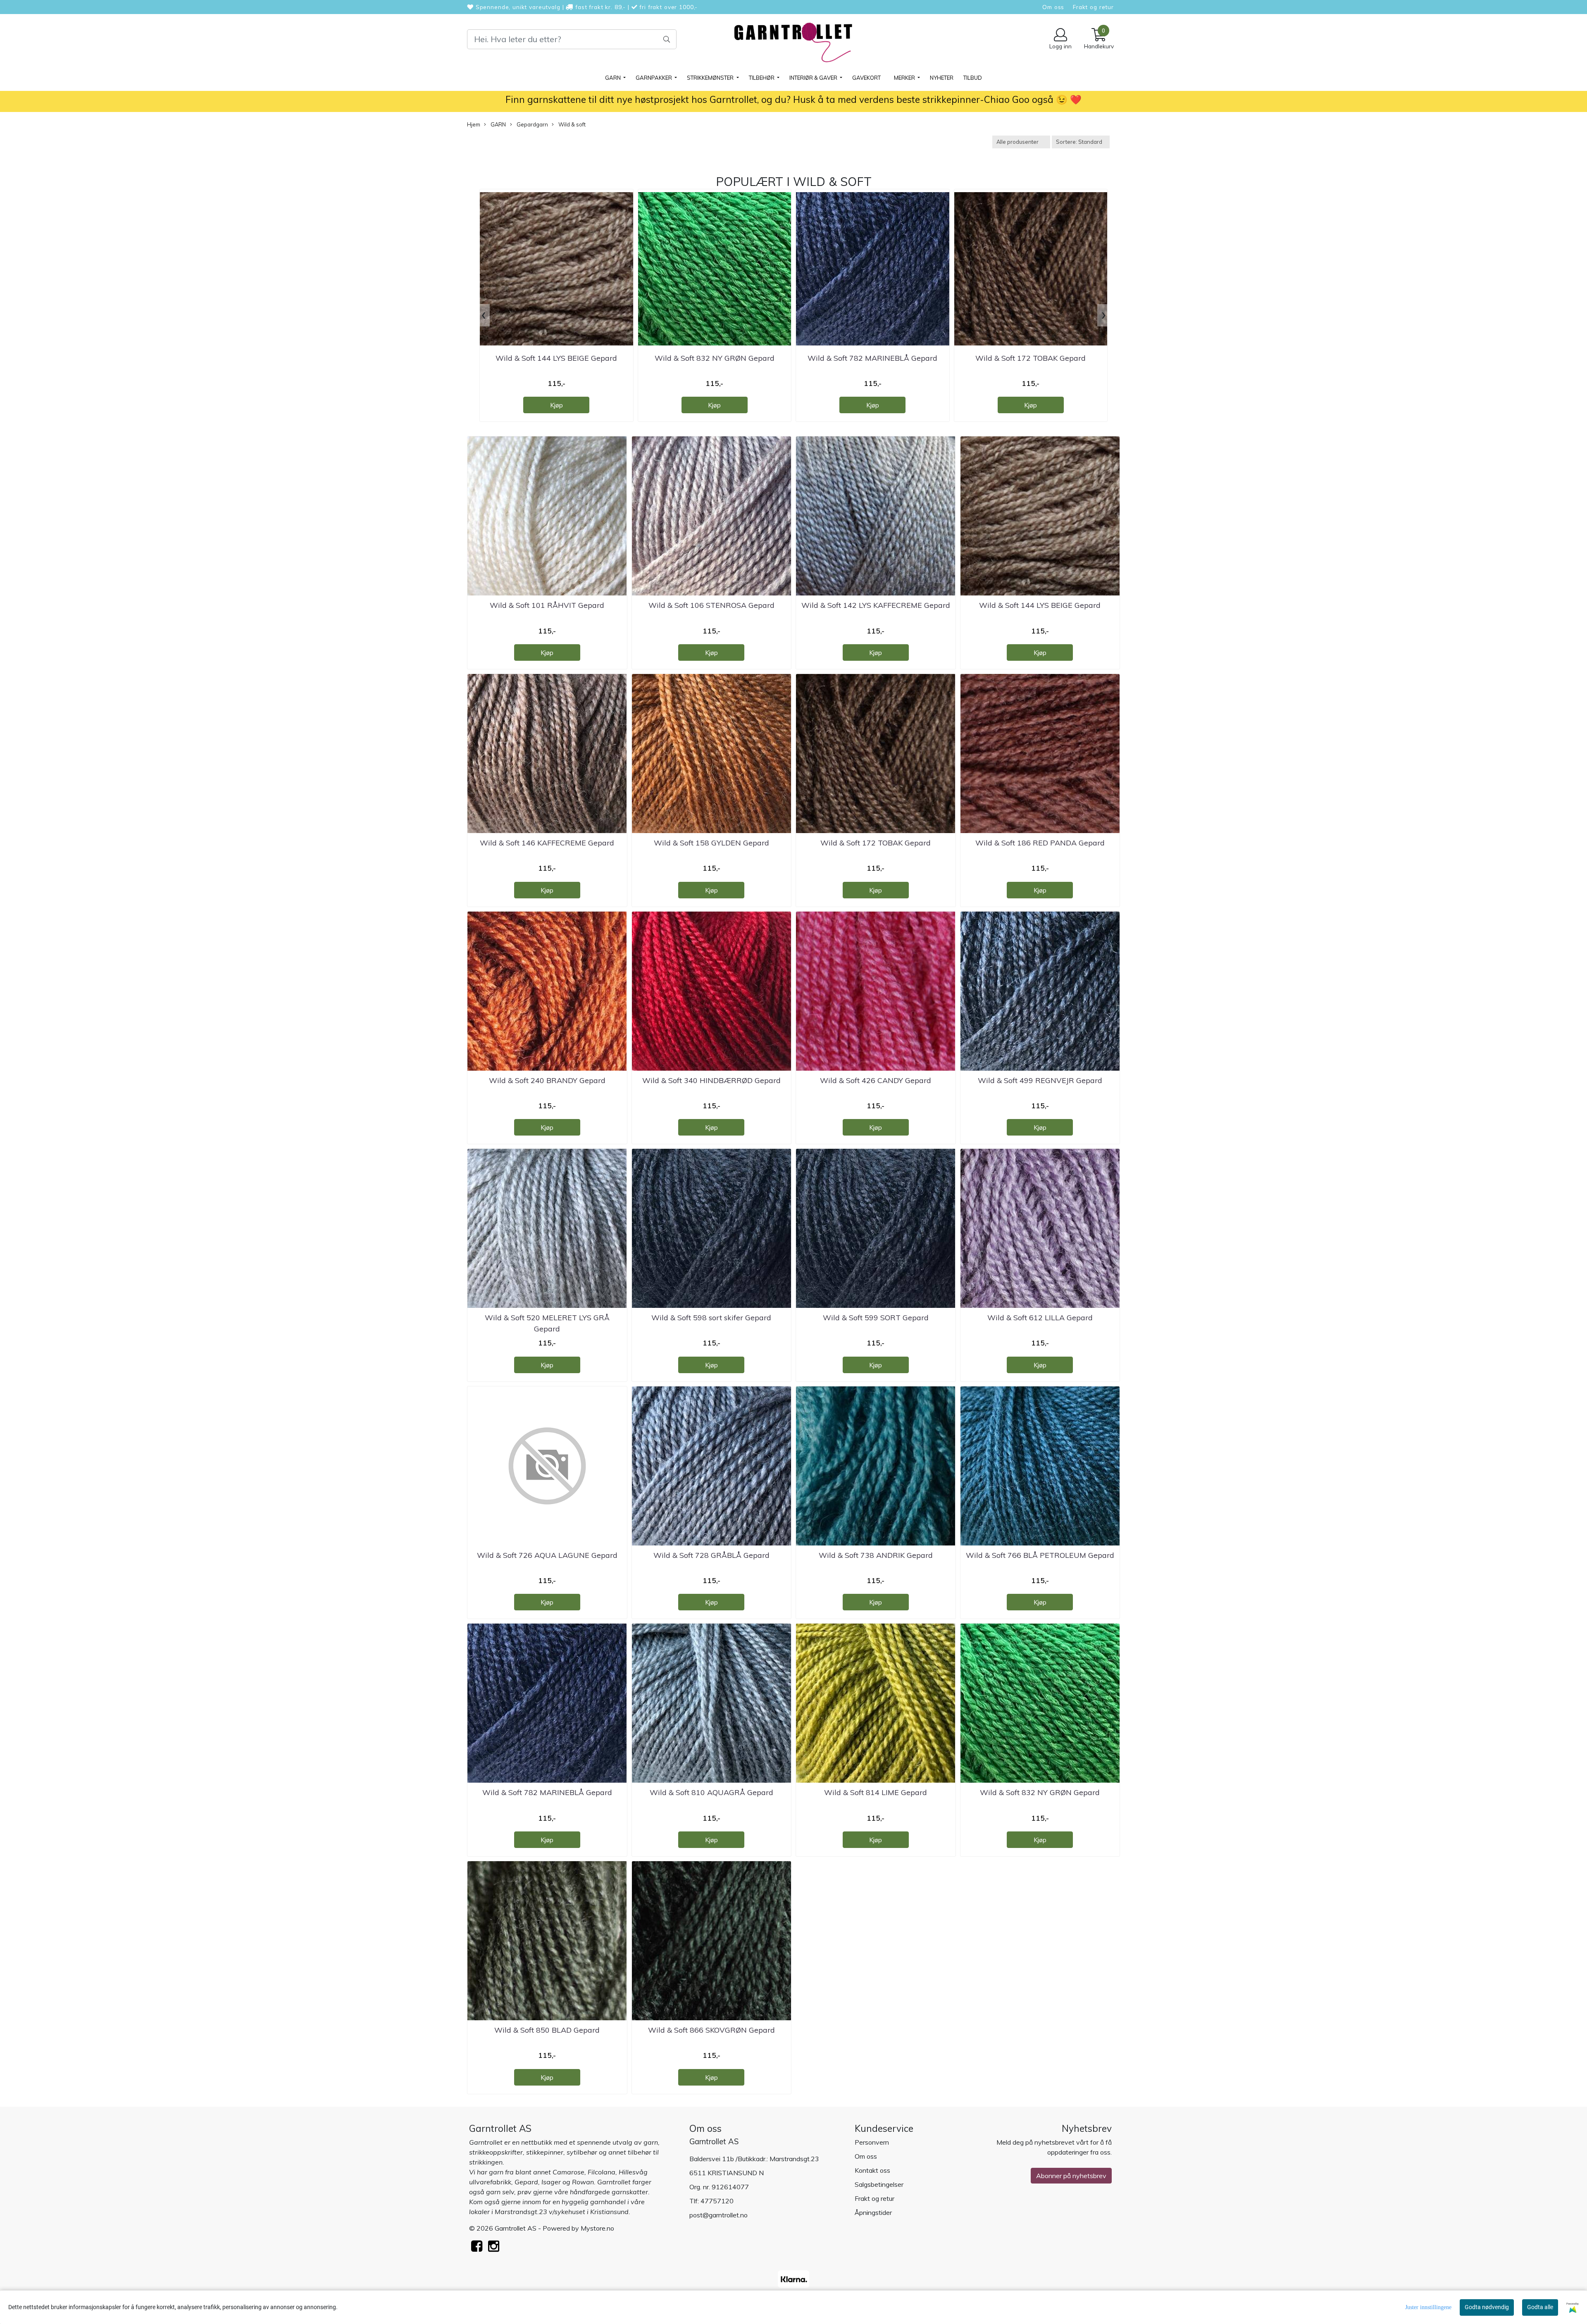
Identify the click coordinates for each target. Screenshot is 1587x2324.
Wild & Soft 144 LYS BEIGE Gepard (556, 358)
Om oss (1053, 7)
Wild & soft (571, 124)
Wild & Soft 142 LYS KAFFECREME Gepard (876, 605)
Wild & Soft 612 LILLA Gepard (1040, 1318)
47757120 (717, 2201)
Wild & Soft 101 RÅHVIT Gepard (547, 605)
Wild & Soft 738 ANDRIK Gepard (876, 1555)
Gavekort (866, 78)
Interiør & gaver (814, 78)
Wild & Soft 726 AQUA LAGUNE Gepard (547, 1555)
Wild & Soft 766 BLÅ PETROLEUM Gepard (1040, 1555)
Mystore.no (597, 2228)
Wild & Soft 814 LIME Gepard (876, 1792)
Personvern (872, 2142)
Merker (905, 78)
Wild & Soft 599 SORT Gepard (876, 1318)
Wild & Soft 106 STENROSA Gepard (711, 605)
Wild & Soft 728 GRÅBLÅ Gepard (711, 1555)
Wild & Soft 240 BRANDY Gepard (547, 1080)
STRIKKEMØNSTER (711, 78)
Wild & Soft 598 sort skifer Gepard (711, 1318)
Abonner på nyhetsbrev (1071, 2176)
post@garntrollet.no (718, 2215)
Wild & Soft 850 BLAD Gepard (547, 2030)
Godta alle (1540, 2307)
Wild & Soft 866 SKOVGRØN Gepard (711, 2030)
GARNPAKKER (654, 78)
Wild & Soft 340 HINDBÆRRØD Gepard (711, 1080)
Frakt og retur (1093, 7)
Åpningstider (873, 2212)
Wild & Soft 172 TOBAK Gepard (1031, 358)
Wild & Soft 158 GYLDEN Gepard (711, 843)
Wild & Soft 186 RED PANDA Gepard (1040, 843)
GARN (614, 78)
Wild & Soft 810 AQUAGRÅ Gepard (711, 1792)
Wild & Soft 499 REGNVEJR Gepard (1040, 1080)
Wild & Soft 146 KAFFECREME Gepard (547, 843)
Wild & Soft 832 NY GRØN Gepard (715, 358)
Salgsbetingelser (879, 2184)
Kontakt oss (872, 2170)
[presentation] (484, 315)
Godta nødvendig (1487, 2307)
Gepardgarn (532, 124)
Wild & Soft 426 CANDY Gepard (876, 1080)
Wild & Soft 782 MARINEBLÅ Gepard (872, 358)
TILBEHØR (762, 78)
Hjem (474, 124)
